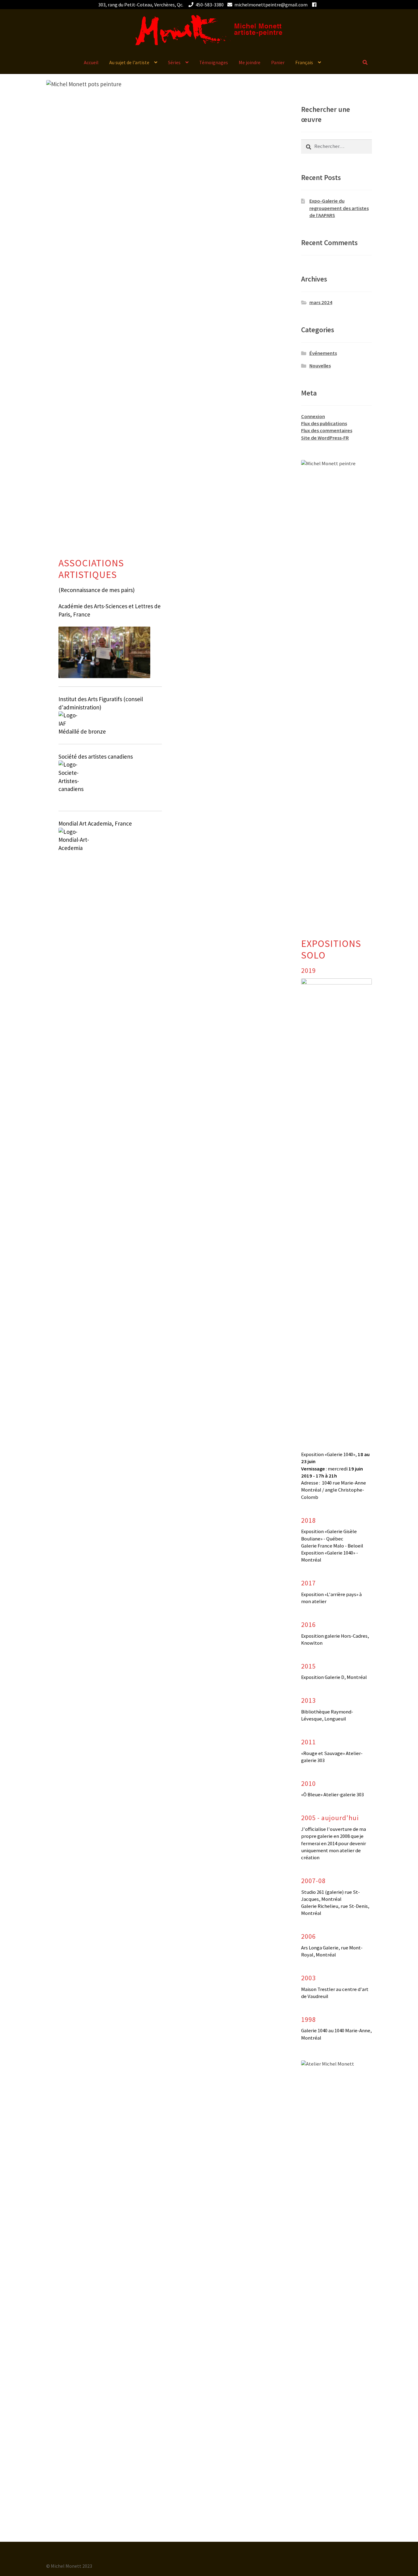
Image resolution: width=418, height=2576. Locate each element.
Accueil (91, 62)
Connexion (313, 416)
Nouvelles (320, 366)
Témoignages (214, 62)
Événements (323, 353)
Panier (278, 62)
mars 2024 (321, 302)
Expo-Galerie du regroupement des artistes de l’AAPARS (339, 208)
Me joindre (250, 62)
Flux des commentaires (327, 431)
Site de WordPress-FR (325, 438)
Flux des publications (324, 423)
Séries (174, 62)
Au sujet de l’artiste (129, 62)
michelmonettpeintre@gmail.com (271, 5)
